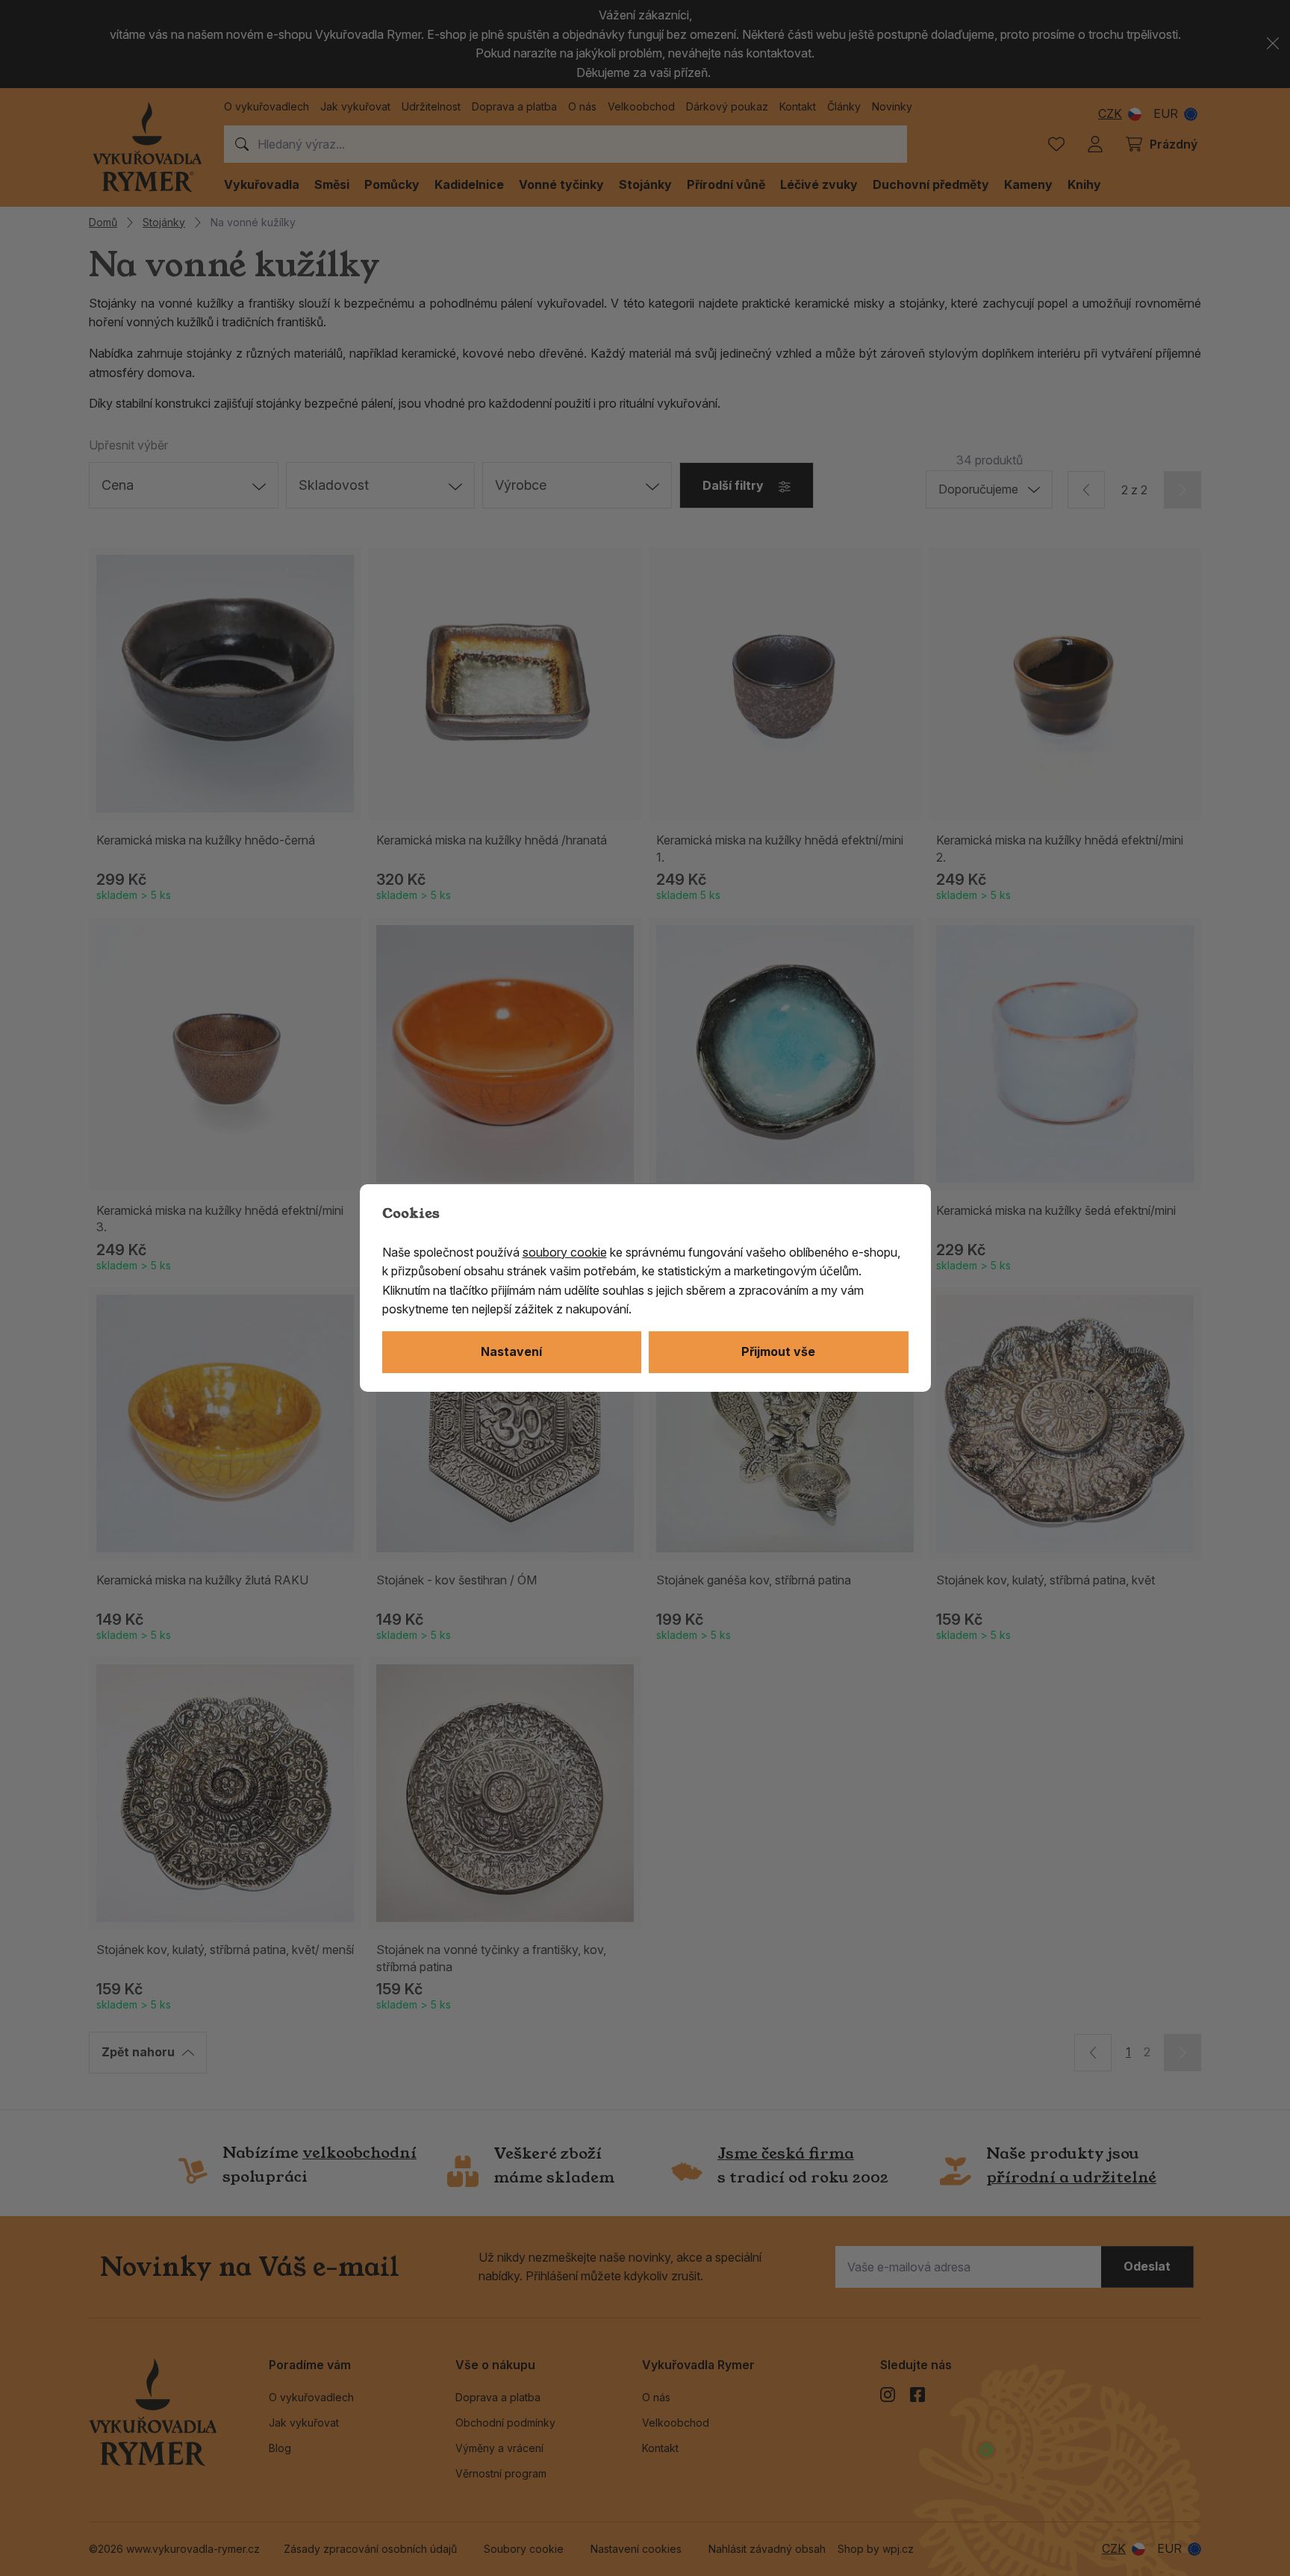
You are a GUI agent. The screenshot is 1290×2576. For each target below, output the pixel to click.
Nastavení (511, 1351)
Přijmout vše (778, 1351)
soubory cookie (565, 1252)
